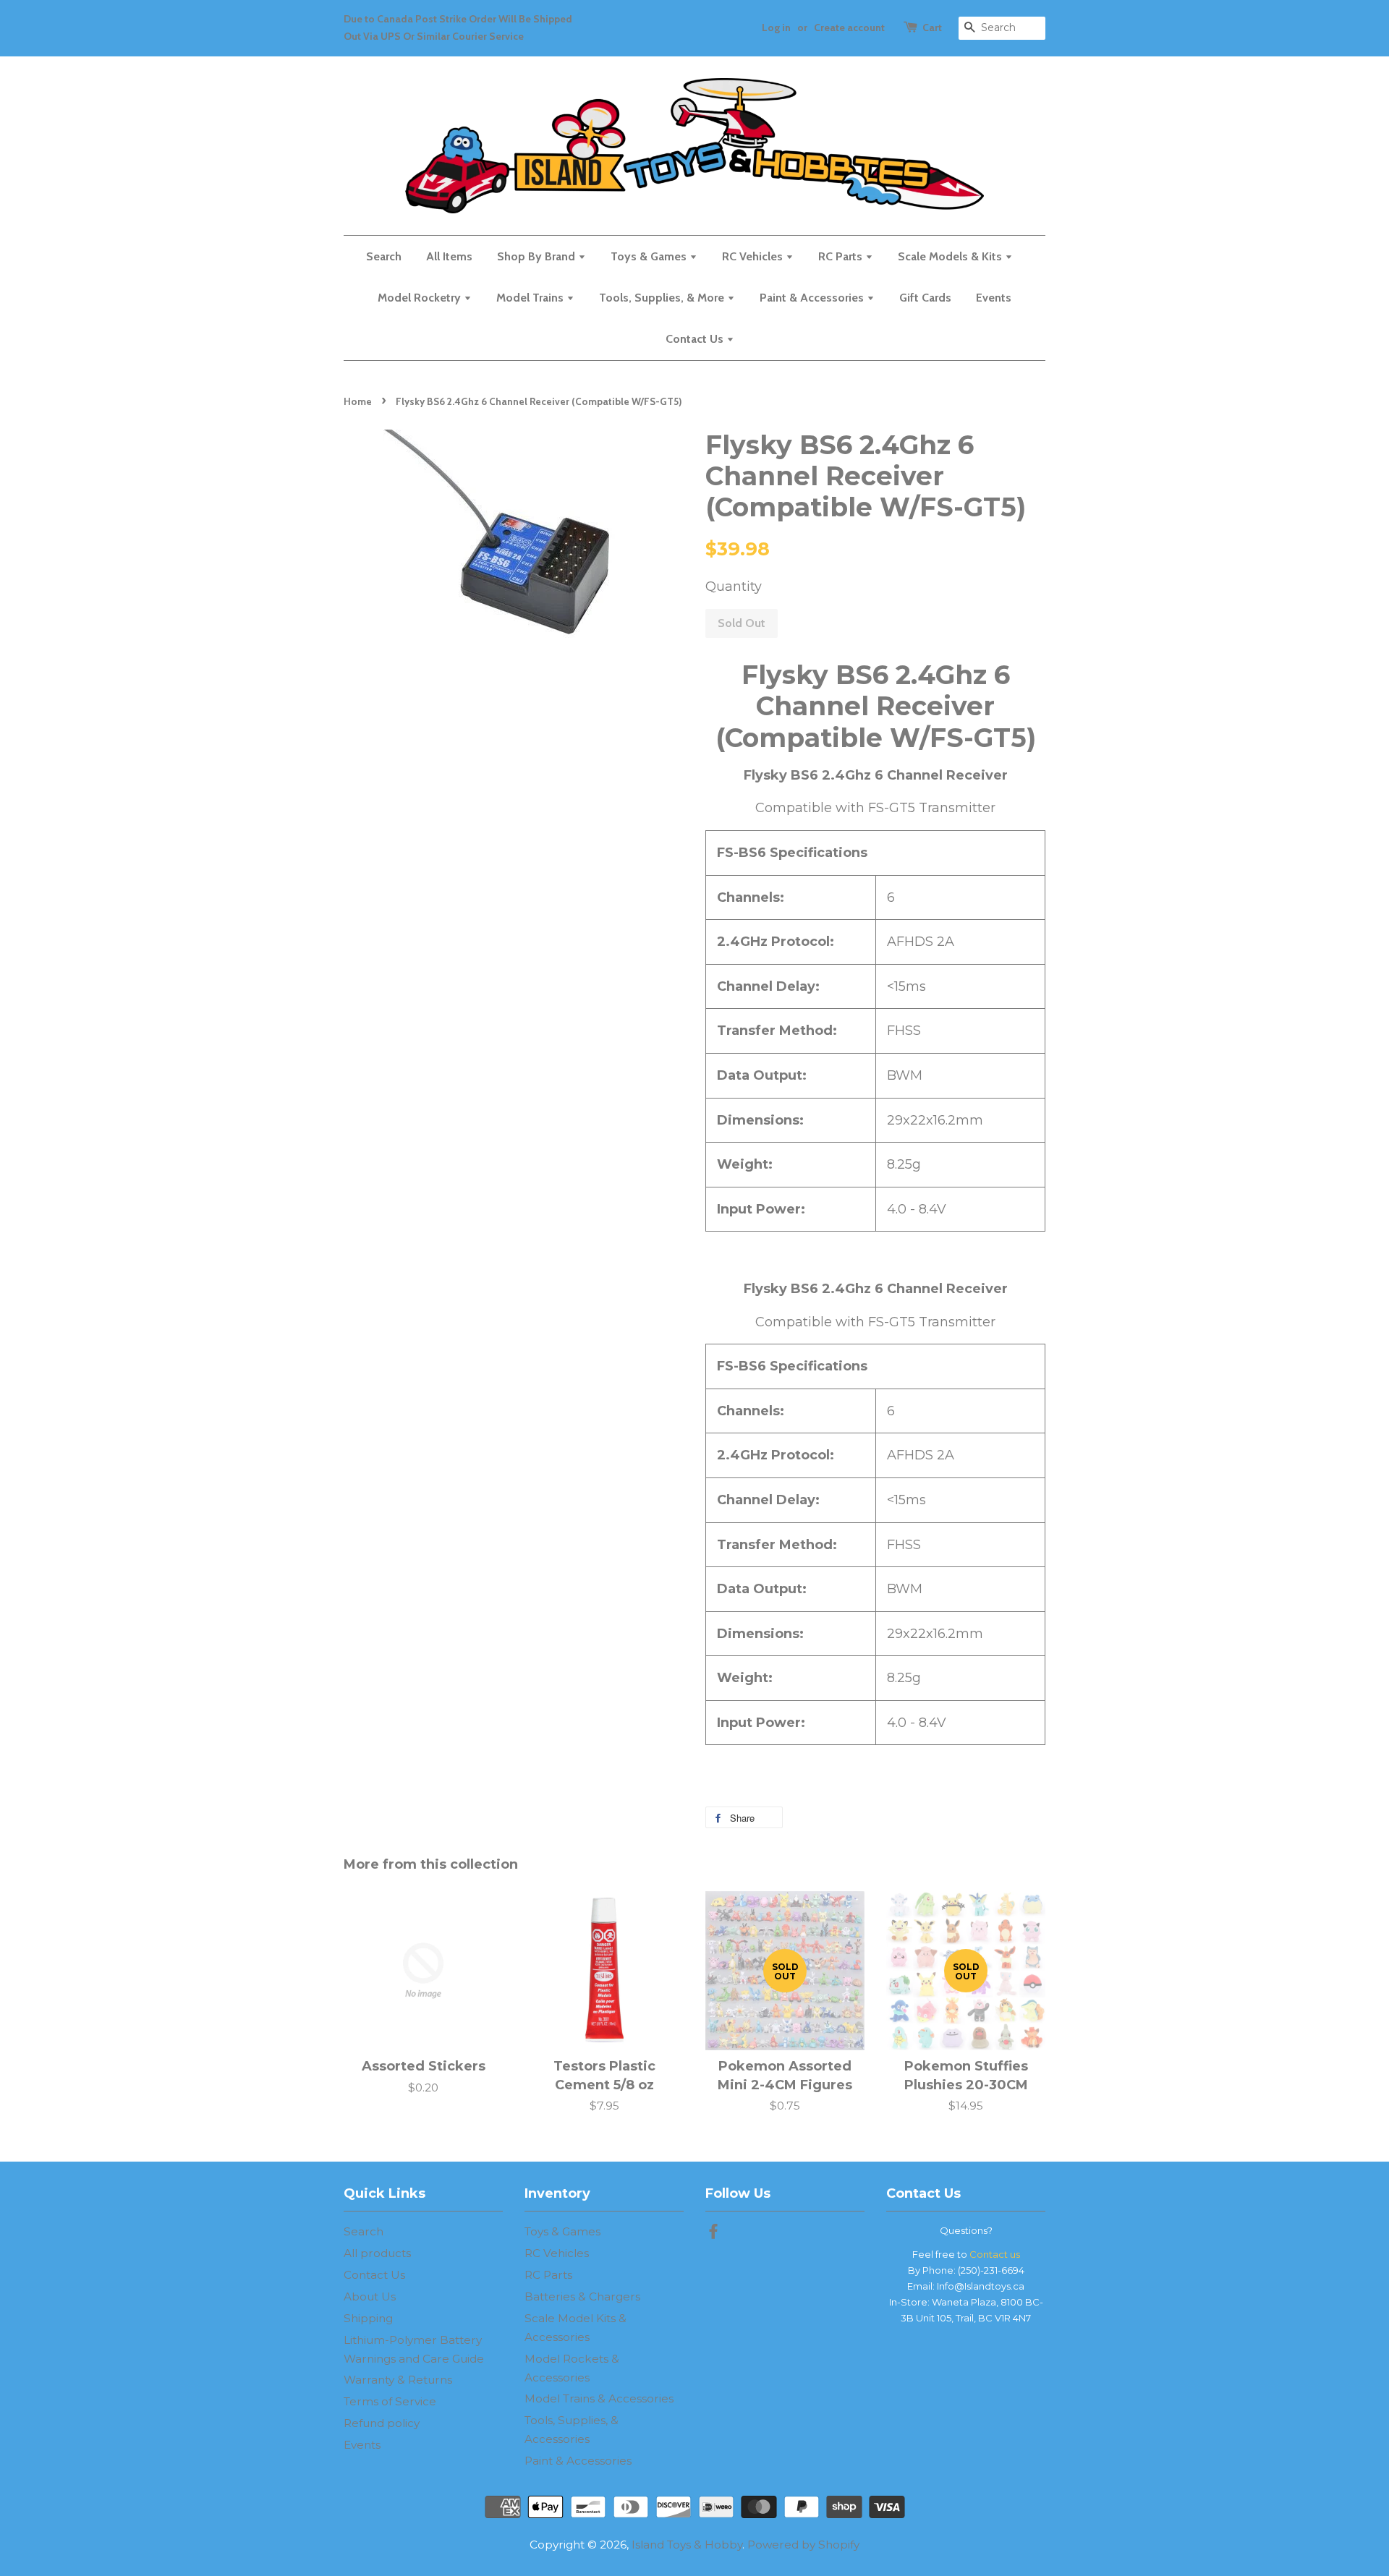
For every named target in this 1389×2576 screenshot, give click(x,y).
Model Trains (531, 298)
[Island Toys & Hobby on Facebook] (713, 2234)
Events (994, 298)
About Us (370, 2296)
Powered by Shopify (803, 2545)
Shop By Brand (538, 256)
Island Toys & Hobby (687, 2545)
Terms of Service (390, 2401)
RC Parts (842, 256)
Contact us (995, 2254)
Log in (776, 27)
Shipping (368, 2318)
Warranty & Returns (398, 2380)
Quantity (734, 587)
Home (358, 401)
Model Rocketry (421, 298)
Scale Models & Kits (951, 256)
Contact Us (696, 339)
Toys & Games (650, 256)
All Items (449, 256)
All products (377, 2253)
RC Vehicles (754, 256)
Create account (849, 27)
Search (384, 256)
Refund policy (382, 2423)
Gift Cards (925, 298)
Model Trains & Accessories (599, 2398)
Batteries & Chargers (582, 2296)
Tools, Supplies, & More (663, 298)
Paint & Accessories (813, 298)
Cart (932, 27)
